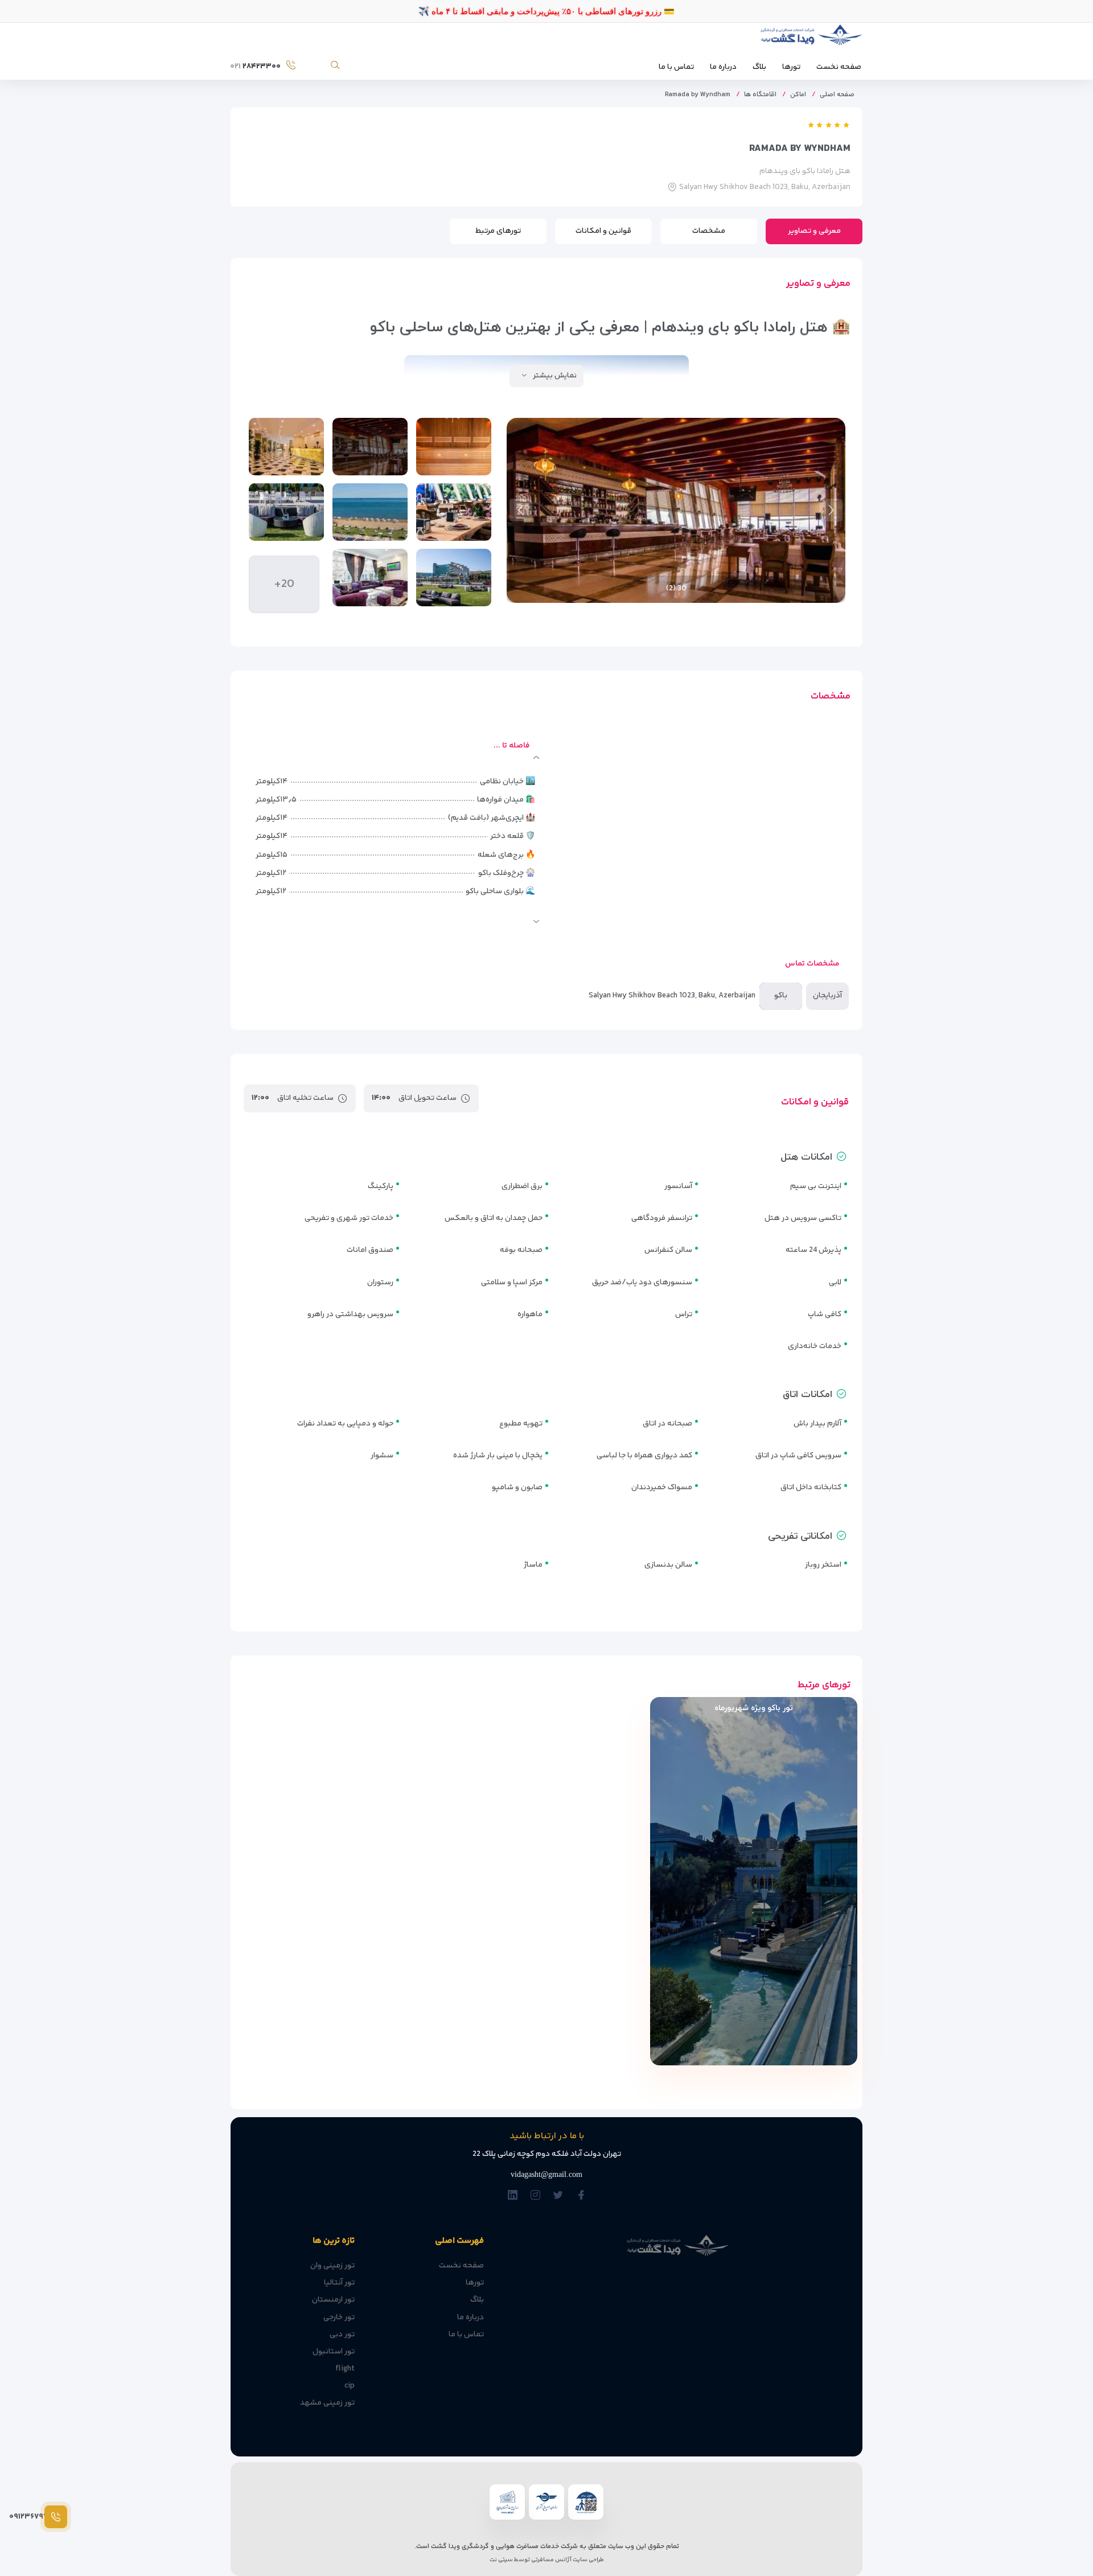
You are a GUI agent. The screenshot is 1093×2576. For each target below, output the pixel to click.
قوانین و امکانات (603, 231)
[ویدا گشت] (810, 38)
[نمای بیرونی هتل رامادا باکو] (454, 578)
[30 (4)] (454, 512)
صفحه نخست (839, 67)
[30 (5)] (370, 512)
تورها (791, 67)
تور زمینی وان (332, 2266)
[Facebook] (581, 2196)
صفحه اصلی (837, 95)
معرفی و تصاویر (814, 231)
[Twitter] (558, 2196)
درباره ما (723, 67)
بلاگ (759, 67)
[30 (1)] (454, 447)
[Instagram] (535, 2196)
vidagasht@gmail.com (546, 2174)
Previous (831, 510)
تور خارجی (339, 2318)
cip (350, 2386)
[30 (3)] (286, 447)
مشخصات (709, 231)
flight (345, 2369)
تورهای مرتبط (498, 231)
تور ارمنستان (333, 2300)
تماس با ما (676, 67)
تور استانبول (334, 2352)
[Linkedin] (513, 2196)
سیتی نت (501, 2560)
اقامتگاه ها (760, 95)
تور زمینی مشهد (327, 2403)
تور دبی (342, 2335)
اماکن (798, 95)
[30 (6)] (286, 512)
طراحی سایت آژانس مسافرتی (567, 2560)
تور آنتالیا (339, 2283)
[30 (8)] (370, 578)
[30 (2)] (370, 447)
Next (521, 510)
